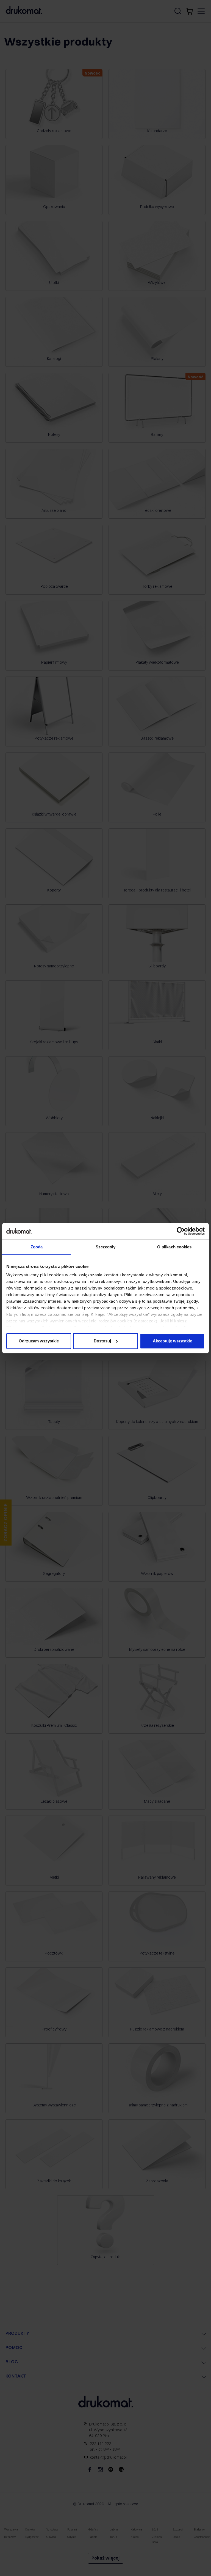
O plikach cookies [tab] (174, 1247)
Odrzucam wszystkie (39, 1341)
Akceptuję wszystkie (172, 1341)
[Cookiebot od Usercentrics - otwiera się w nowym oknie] (181, 1231)
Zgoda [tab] (37, 1247)
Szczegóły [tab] (106, 1247)
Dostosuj (102, 1341)
